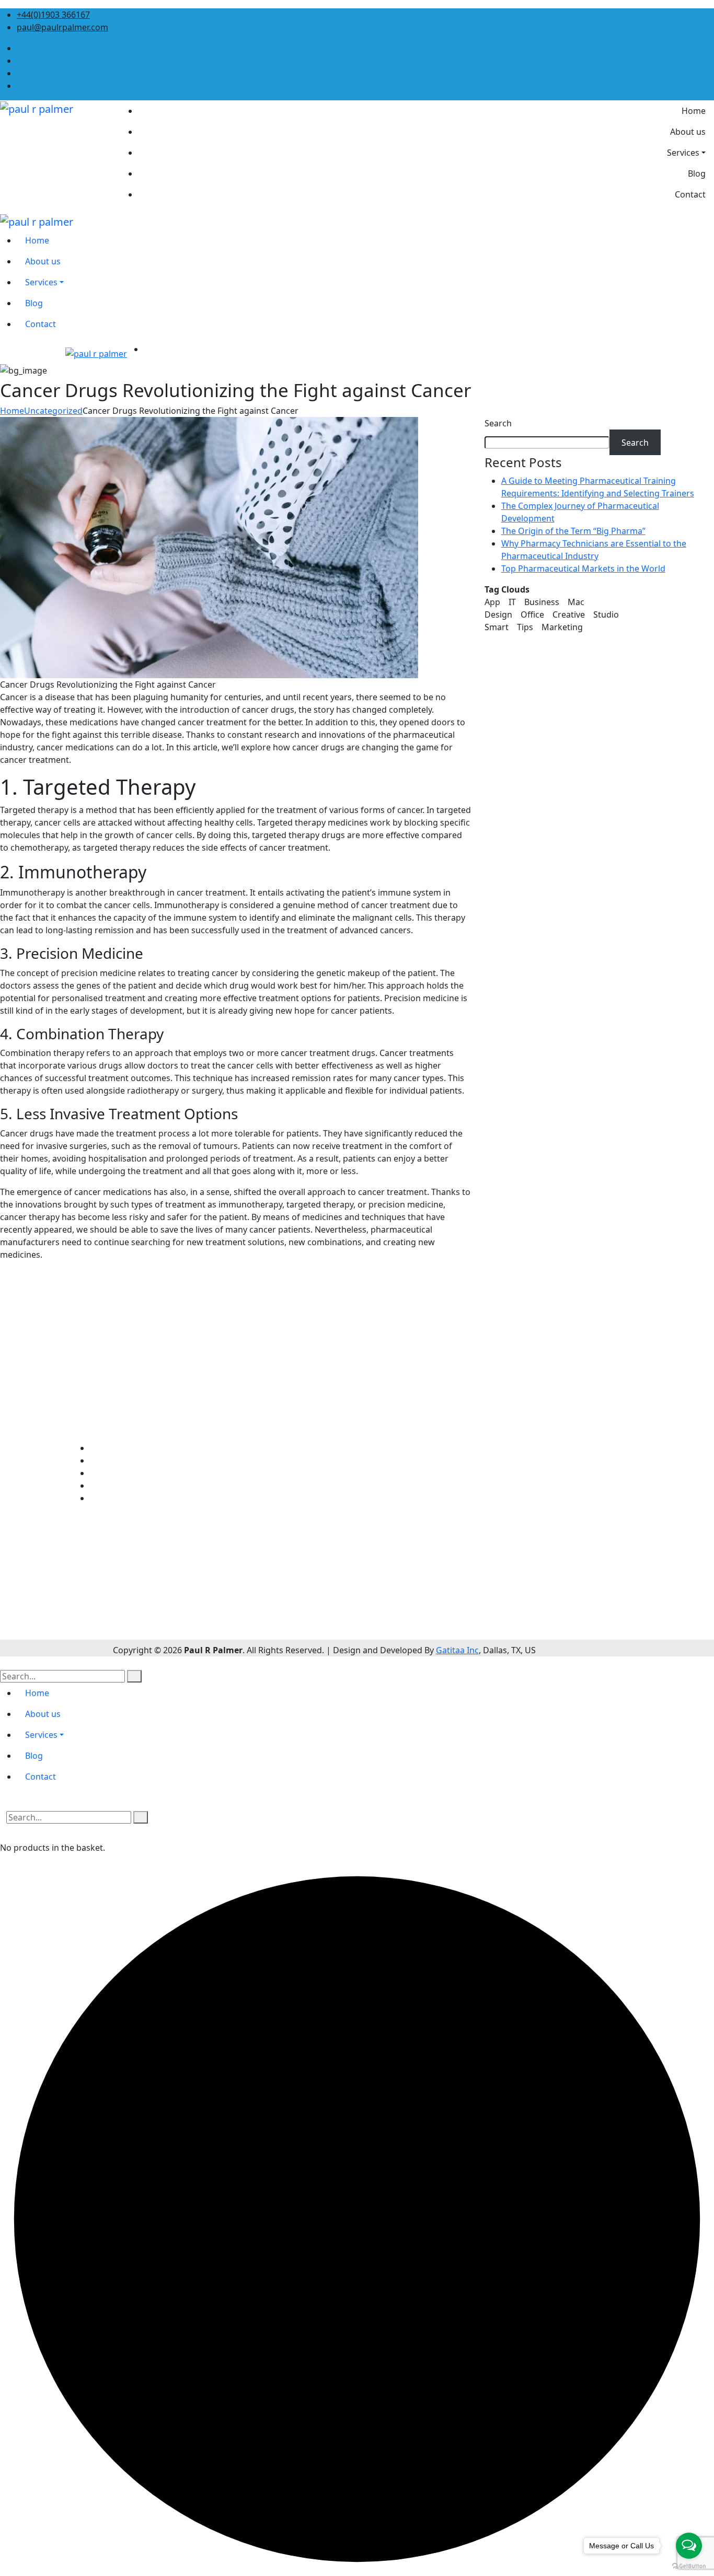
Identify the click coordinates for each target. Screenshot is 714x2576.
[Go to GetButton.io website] (689, 2566)
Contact (105, 1498)
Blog (99, 1486)
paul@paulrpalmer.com (62, 27)
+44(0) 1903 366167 (69, 1606)
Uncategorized (53, 411)
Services (106, 1473)
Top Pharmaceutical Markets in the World (583, 568)
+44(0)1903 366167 (53, 15)
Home (12, 411)
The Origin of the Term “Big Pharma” (573, 531)
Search (498, 423)
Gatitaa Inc (457, 1650)
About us (108, 1460)
